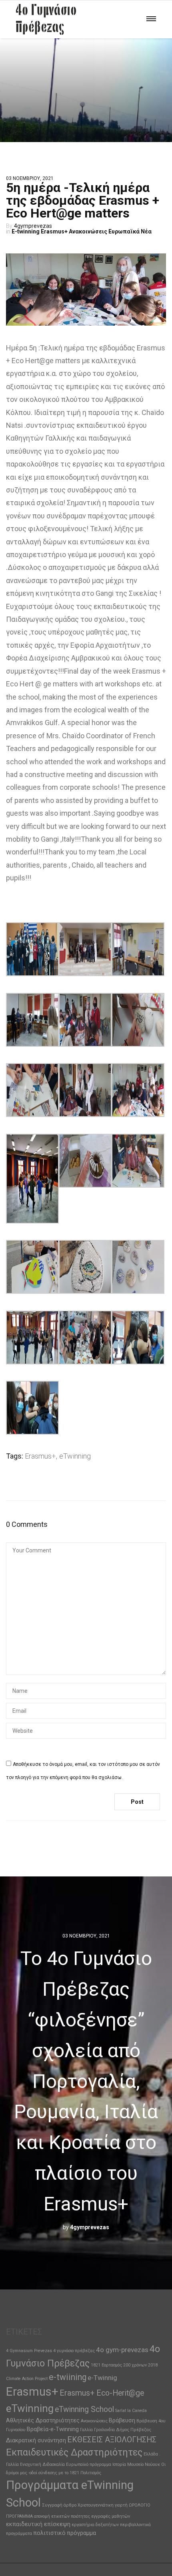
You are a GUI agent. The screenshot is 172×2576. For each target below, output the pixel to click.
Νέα (146, 231)
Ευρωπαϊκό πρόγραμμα (89, 2464)
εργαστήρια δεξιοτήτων (95, 2525)
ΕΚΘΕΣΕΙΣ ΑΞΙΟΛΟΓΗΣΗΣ (112, 2440)
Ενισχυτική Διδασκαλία (42, 2464)
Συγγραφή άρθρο (59, 2505)
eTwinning (75, 1456)
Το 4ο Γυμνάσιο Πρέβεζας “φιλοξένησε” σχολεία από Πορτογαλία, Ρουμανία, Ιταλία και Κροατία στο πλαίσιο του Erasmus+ (86, 2081)
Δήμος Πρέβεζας (134, 2430)
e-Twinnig (102, 2378)
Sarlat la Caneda (131, 2411)
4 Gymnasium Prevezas (29, 2351)
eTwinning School (84, 2409)
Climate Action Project (27, 2379)
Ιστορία (119, 2464)
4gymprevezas (33, 226)
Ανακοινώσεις (88, 231)
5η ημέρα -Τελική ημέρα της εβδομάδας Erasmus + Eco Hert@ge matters (83, 200)
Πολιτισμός (91, 2473)
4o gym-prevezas (122, 2350)
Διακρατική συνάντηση (36, 2440)
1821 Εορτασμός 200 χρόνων (119, 2365)
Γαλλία (86, 2430)
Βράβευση (122, 2420)
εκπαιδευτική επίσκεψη (38, 2524)
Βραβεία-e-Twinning (53, 2429)
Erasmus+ (54, 231)
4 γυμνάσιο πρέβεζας (74, 2351)
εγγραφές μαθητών (111, 2516)
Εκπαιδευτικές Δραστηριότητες (74, 2452)
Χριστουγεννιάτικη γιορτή (103, 2505)
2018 (153, 2365)
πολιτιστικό (49, 2533)
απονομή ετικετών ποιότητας (62, 2516)
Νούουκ (152, 2464)
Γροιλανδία (104, 2430)
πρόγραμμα (81, 2533)
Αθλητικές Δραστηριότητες (43, 2420)
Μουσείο (135, 2464)
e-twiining (68, 2377)
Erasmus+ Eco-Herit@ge (102, 2393)
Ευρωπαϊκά (124, 231)
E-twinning (26, 231)
